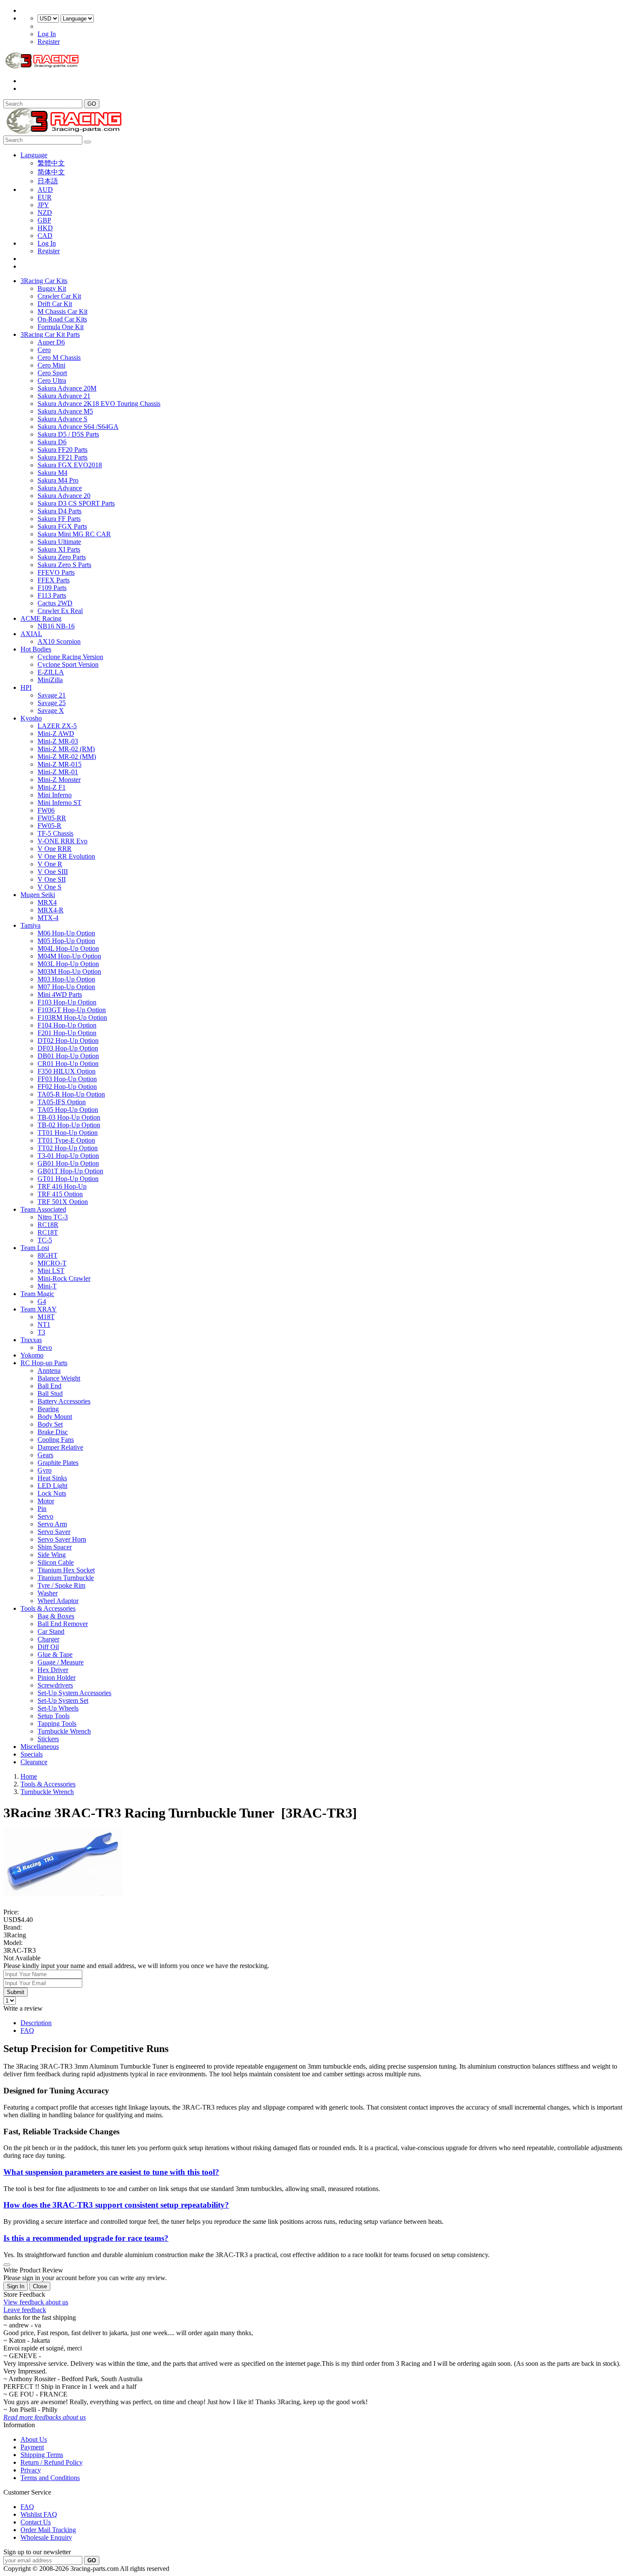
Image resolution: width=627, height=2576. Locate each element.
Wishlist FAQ (39, 2514)
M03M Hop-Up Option (69, 971)
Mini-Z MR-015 (60, 764)
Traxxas (31, 1340)
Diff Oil (48, 1647)
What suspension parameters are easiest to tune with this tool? (111, 2172)
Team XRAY (39, 1309)
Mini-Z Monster (59, 780)
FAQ (27, 2030)
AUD (45, 190)
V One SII (52, 879)
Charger (48, 1639)
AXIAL (31, 634)
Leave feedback (25, 2310)
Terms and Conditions (50, 2478)
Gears (45, 1455)
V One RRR (55, 849)
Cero (44, 350)
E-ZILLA (51, 672)
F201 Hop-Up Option (67, 1033)
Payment (32, 2447)
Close (40, 2286)
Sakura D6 (52, 442)
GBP (44, 220)
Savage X (51, 711)
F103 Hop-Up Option (67, 1002)
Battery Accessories (64, 1401)
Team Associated (43, 1209)
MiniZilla (50, 680)
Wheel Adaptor (58, 1601)
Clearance (34, 1762)
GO (92, 104)
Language (34, 155)
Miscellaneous (40, 1747)
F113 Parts (52, 595)
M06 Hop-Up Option (66, 933)
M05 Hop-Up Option (66, 941)
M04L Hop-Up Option (68, 948)
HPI (26, 687)
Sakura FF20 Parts (62, 450)
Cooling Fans (56, 1440)
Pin (42, 1509)
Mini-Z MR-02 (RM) (66, 749)
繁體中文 (51, 163)
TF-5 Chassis (55, 833)
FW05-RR (52, 818)
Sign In (16, 2286)
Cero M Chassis (59, 357)
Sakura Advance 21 (64, 396)
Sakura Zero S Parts (64, 565)
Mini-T (47, 1286)
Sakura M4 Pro (58, 480)
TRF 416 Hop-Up (62, 1186)
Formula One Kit (61, 327)
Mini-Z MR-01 (58, 772)
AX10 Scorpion (59, 641)
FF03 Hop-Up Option (67, 1079)
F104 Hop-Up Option (67, 1025)
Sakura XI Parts (59, 549)
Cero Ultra (52, 381)
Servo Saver (54, 1532)
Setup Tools (54, 1716)
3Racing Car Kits (44, 281)
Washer (48, 1593)
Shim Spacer (55, 1547)
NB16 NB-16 (56, 626)
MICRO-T (52, 1263)
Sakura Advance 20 (64, 496)
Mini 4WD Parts (60, 994)
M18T (46, 1317)
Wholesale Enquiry (46, 2537)
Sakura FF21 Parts (62, 457)
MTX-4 (48, 918)
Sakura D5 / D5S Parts (68, 434)
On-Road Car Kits (62, 319)
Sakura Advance (60, 488)
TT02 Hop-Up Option (68, 1148)
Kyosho (31, 718)
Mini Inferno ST (60, 803)
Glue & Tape (55, 1654)
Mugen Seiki (38, 895)
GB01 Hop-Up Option (68, 1163)
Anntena (49, 1370)
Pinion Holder (57, 1677)
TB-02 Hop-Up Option (69, 1125)
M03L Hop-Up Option (68, 964)
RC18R (48, 1225)
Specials (32, 1754)
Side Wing (52, 1555)
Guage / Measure (61, 1662)
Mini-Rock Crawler (64, 1278)
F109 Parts (52, 588)
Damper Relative (60, 1447)
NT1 (44, 1324)
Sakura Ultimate (59, 542)
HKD (45, 228)
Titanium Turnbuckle (66, 1578)
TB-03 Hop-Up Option (69, 1117)
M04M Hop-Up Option (69, 956)
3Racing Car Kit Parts (50, 334)
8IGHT (48, 1255)
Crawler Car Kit (59, 296)
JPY (43, 205)
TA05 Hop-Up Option (68, 1110)
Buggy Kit (52, 288)
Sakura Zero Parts (62, 557)
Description (36, 2023)
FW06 (46, 810)
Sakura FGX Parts (62, 526)
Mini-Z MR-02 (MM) (67, 757)
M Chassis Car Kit (62, 311)
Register (49, 42)
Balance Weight (59, 1378)
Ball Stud (50, 1394)
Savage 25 (52, 703)
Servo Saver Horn (62, 1539)
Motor (46, 1501)
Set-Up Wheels (58, 1708)
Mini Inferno (55, 795)
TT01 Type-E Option (66, 1140)
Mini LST (51, 1271)
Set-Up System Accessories (74, 1693)
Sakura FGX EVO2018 (70, 465)
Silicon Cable (56, 1562)
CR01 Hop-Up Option (68, 1064)
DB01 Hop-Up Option (68, 1056)
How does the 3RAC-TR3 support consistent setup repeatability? (116, 2205)
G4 (42, 1301)
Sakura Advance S (62, 419)
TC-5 (45, 1240)
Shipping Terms (42, 2455)
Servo (45, 1516)
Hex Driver (53, 1670)
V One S (49, 887)
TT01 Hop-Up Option (68, 1133)
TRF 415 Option (60, 1194)
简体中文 (51, 172)
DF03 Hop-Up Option (68, 1048)
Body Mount (55, 1417)
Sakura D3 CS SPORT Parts (76, 503)
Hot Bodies (36, 649)
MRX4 (47, 902)
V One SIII (53, 872)
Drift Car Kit (55, 304)
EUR (45, 197)
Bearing (48, 1409)
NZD (45, 213)
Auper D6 (51, 342)
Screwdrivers (55, 1685)
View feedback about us (36, 2302)
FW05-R (49, 826)
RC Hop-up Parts (44, 1363)
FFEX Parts (54, 580)
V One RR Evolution (66, 856)
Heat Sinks (52, 1478)
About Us (34, 2439)
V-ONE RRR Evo (62, 841)
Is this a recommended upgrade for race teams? (86, 2238)
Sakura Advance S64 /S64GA (78, 427)
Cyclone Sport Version (68, 664)
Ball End (49, 1386)
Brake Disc (53, 1432)
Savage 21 (52, 695)
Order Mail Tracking (48, 2530)
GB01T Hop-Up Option (70, 1171)
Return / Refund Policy (52, 2462)
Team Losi (35, 1248)
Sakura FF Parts (59, 519)
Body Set (50, 1424)
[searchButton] (87, 142)
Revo (45, 1347)
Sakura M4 (52, 473)
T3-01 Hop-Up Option (68, 1156)
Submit (16, 1992)
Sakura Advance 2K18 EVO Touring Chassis (99, 404)
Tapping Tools (57, 1724)
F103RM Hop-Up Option (72, 1017)
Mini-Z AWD (56, 734)
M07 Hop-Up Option (66, 987)
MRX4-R (51, 910)
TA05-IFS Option (62, 1102)
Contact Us (36, 2522)
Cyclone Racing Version (70, 657)
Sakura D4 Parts (60, 511)
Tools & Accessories (48, 1608)
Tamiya (30, 925)
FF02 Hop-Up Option (67, 1087)
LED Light (52, 1486)
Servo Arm (52, 1524)
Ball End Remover (63, 1624)
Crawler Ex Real (60, 611)
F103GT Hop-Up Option (72, 1010)
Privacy (31, 2470)
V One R (50, 864)
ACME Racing (41, 618)
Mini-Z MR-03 (58, 741)
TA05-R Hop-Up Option (71, 1094)
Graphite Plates (58, 1463)
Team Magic (37, 1294)
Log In (47, 34)
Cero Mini (51, 365)
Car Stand (51, 1631)
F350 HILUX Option (67, 1071)
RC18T (48, 1232)
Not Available (22, 1958)
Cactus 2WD (55, 603)
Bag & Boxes (56, 1616)
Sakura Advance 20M (67, 388)
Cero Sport (52, 373)
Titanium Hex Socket (66, 1570)
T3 (41, 1332)
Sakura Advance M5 (65, 411)
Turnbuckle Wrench (64, 1731)
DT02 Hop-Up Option (68, 1041)
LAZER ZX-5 (57, 726)
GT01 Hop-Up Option (68, 1179)
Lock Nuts (52, 1493)
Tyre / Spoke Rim (61, 1585)
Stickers (48, 1739)
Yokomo (32, 1355)
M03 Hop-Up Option (66, 979)
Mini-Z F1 (52, 787)
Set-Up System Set (63, 1700)
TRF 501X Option (63, 1202)
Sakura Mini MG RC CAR (74, 534)
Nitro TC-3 (53, 1217)
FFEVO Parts (56, 572)
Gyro (45, 1470)
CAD (45, 236)
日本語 (48, 181)
